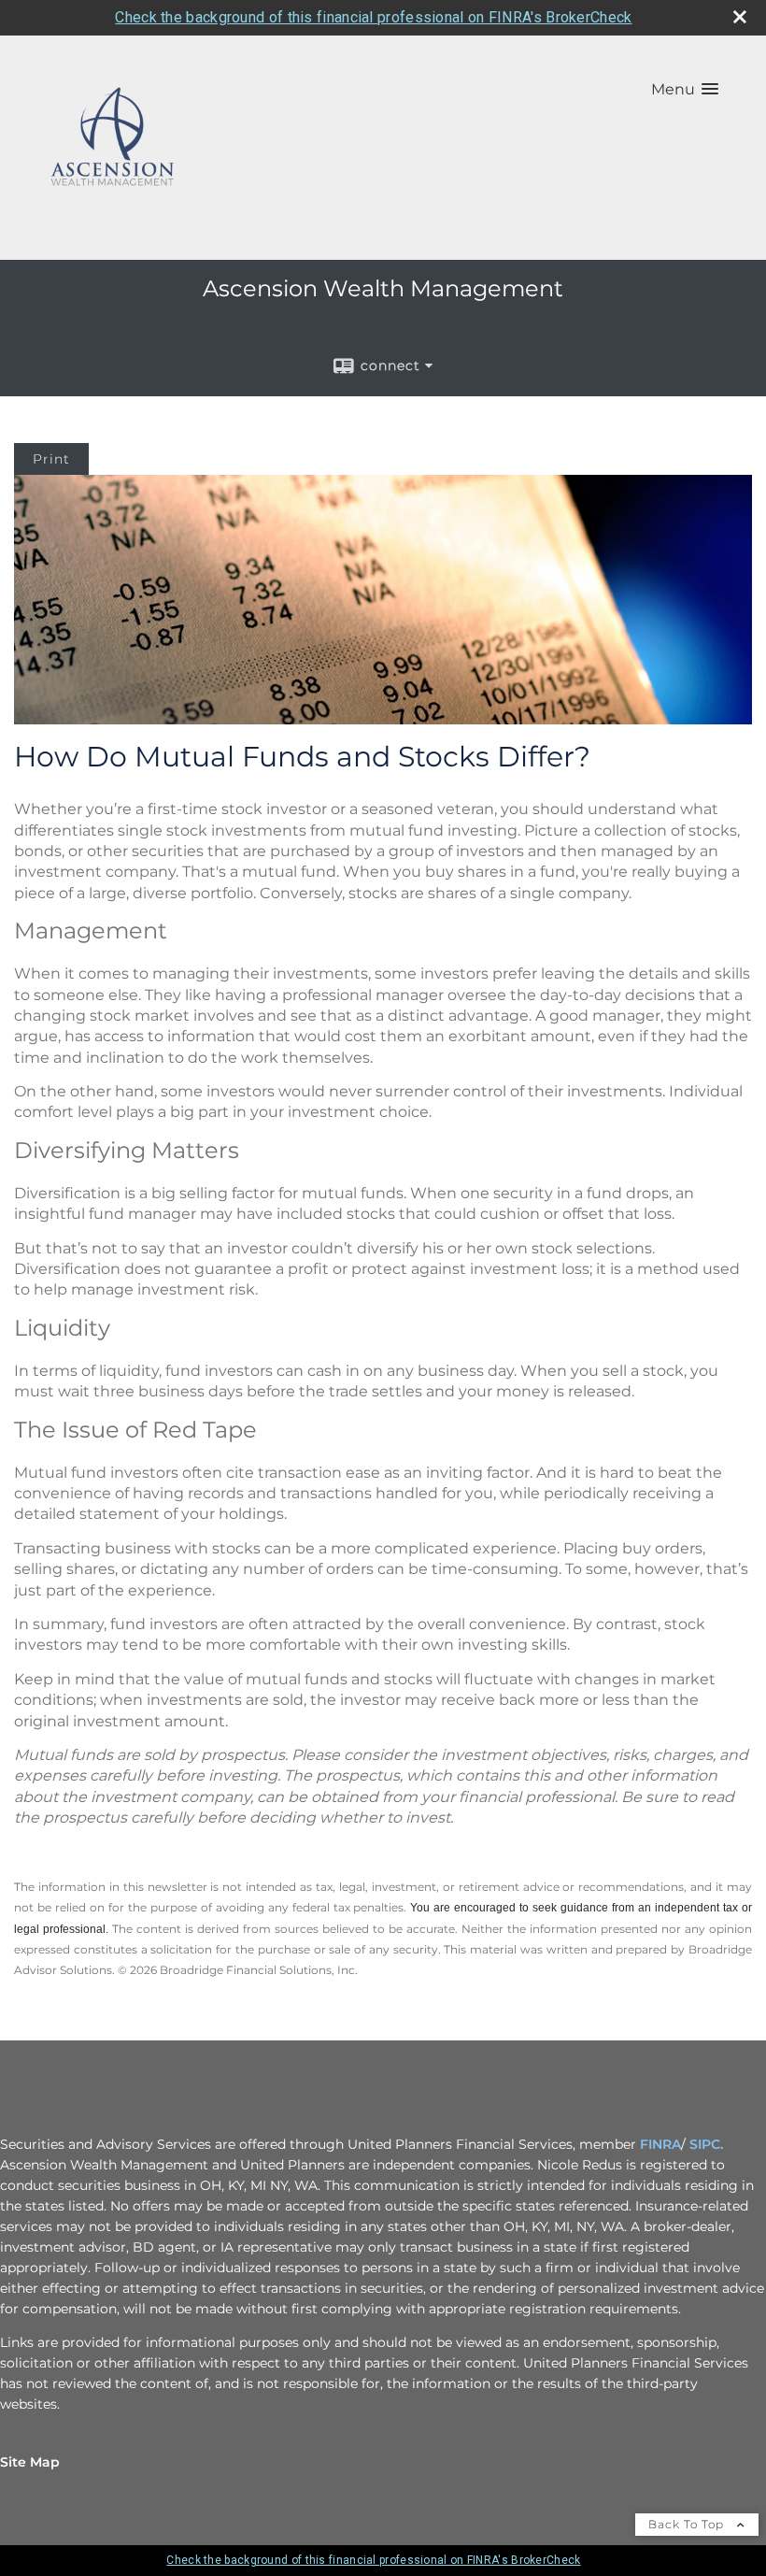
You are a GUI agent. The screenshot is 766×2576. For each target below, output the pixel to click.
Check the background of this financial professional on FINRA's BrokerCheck (373, 17)
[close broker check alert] (740, 17)
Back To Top (688, 2524)
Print (51, 459)
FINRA (660, 2144)
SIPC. (706, 2144)
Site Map (30, 2462)
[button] (685, 89)
